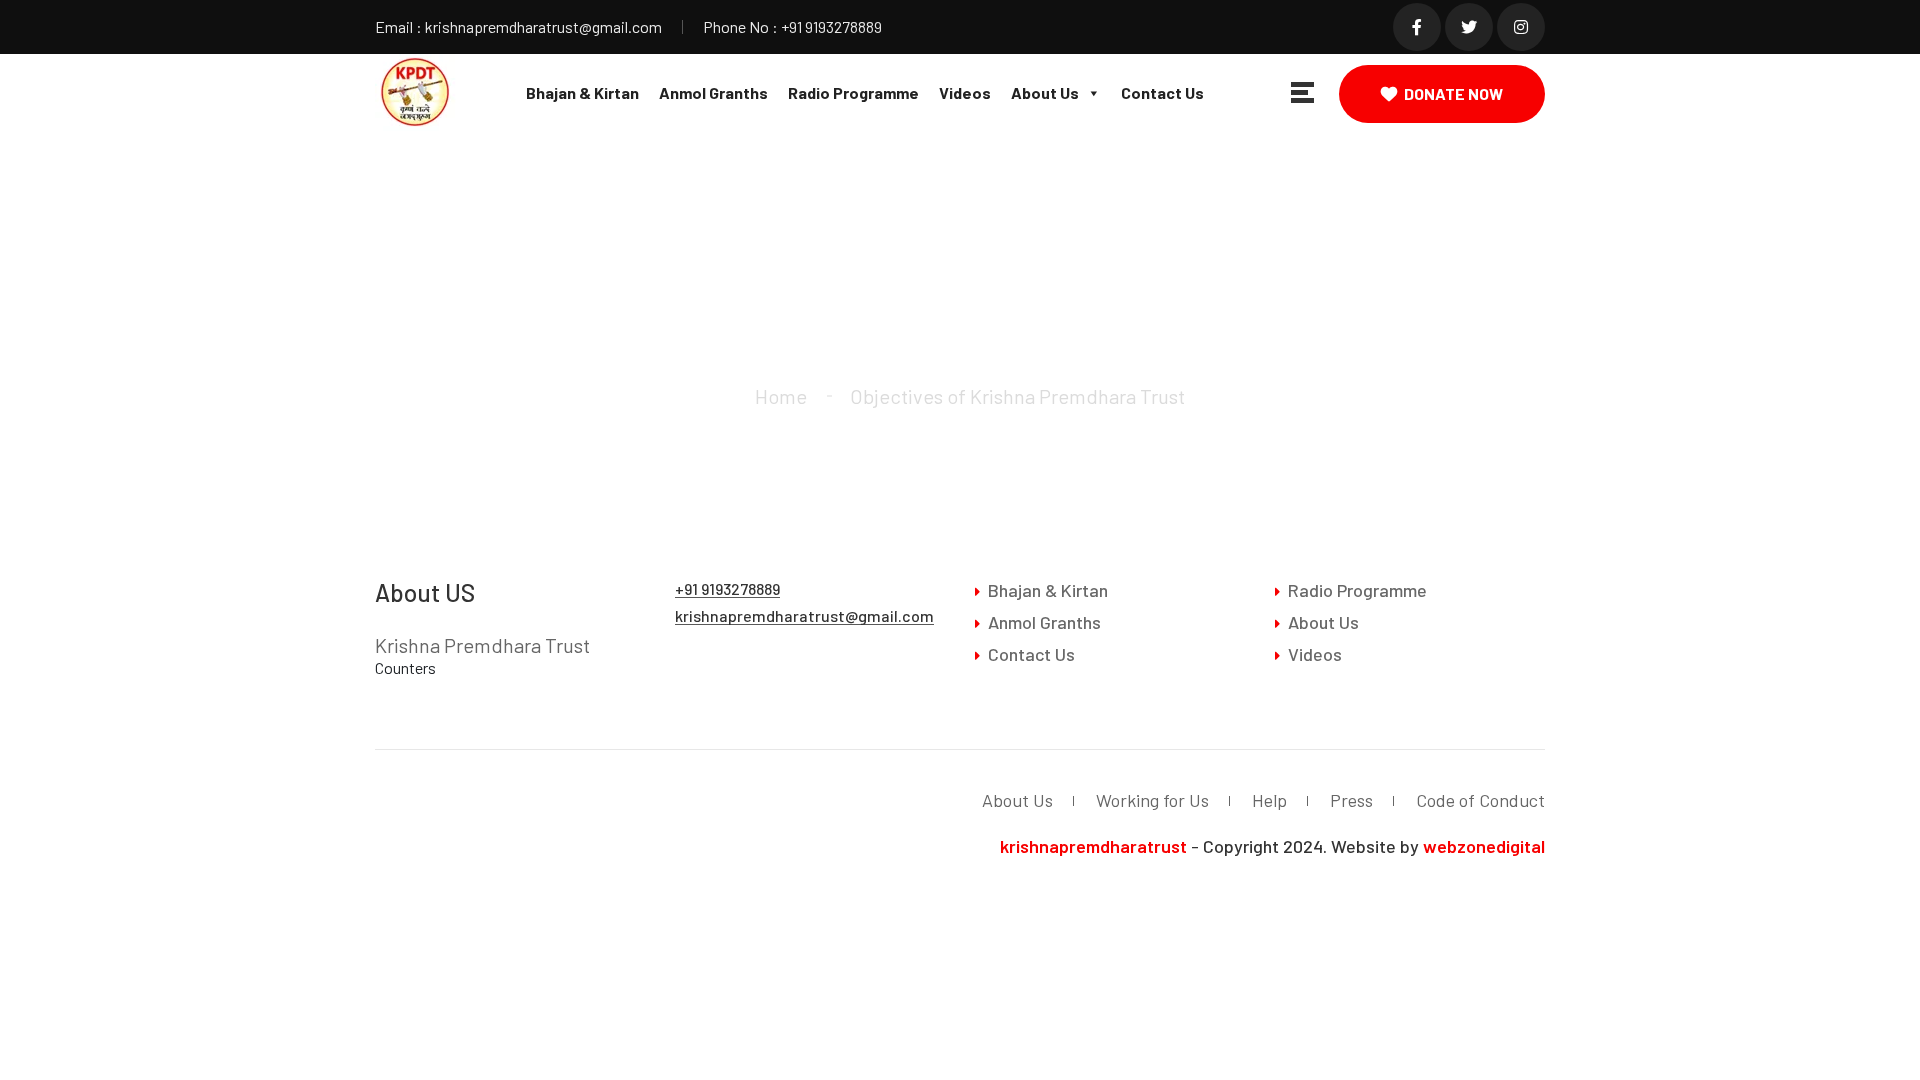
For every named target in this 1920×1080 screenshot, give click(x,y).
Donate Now (1453, 93)
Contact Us (1162, 92)
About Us (1045, 92)
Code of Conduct (1480, 800)
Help (1269, 800)
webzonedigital (1484, 846)
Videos (965, 92)
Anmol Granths (713, 92)
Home (781, 396)
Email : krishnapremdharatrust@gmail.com (518, 27)
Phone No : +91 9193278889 (792, 27)
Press (1351, 800)
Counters (405, 667)
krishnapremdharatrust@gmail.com (804, 615)
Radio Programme (853, 92)
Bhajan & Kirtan (582, 92)
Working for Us (1152, 800)
